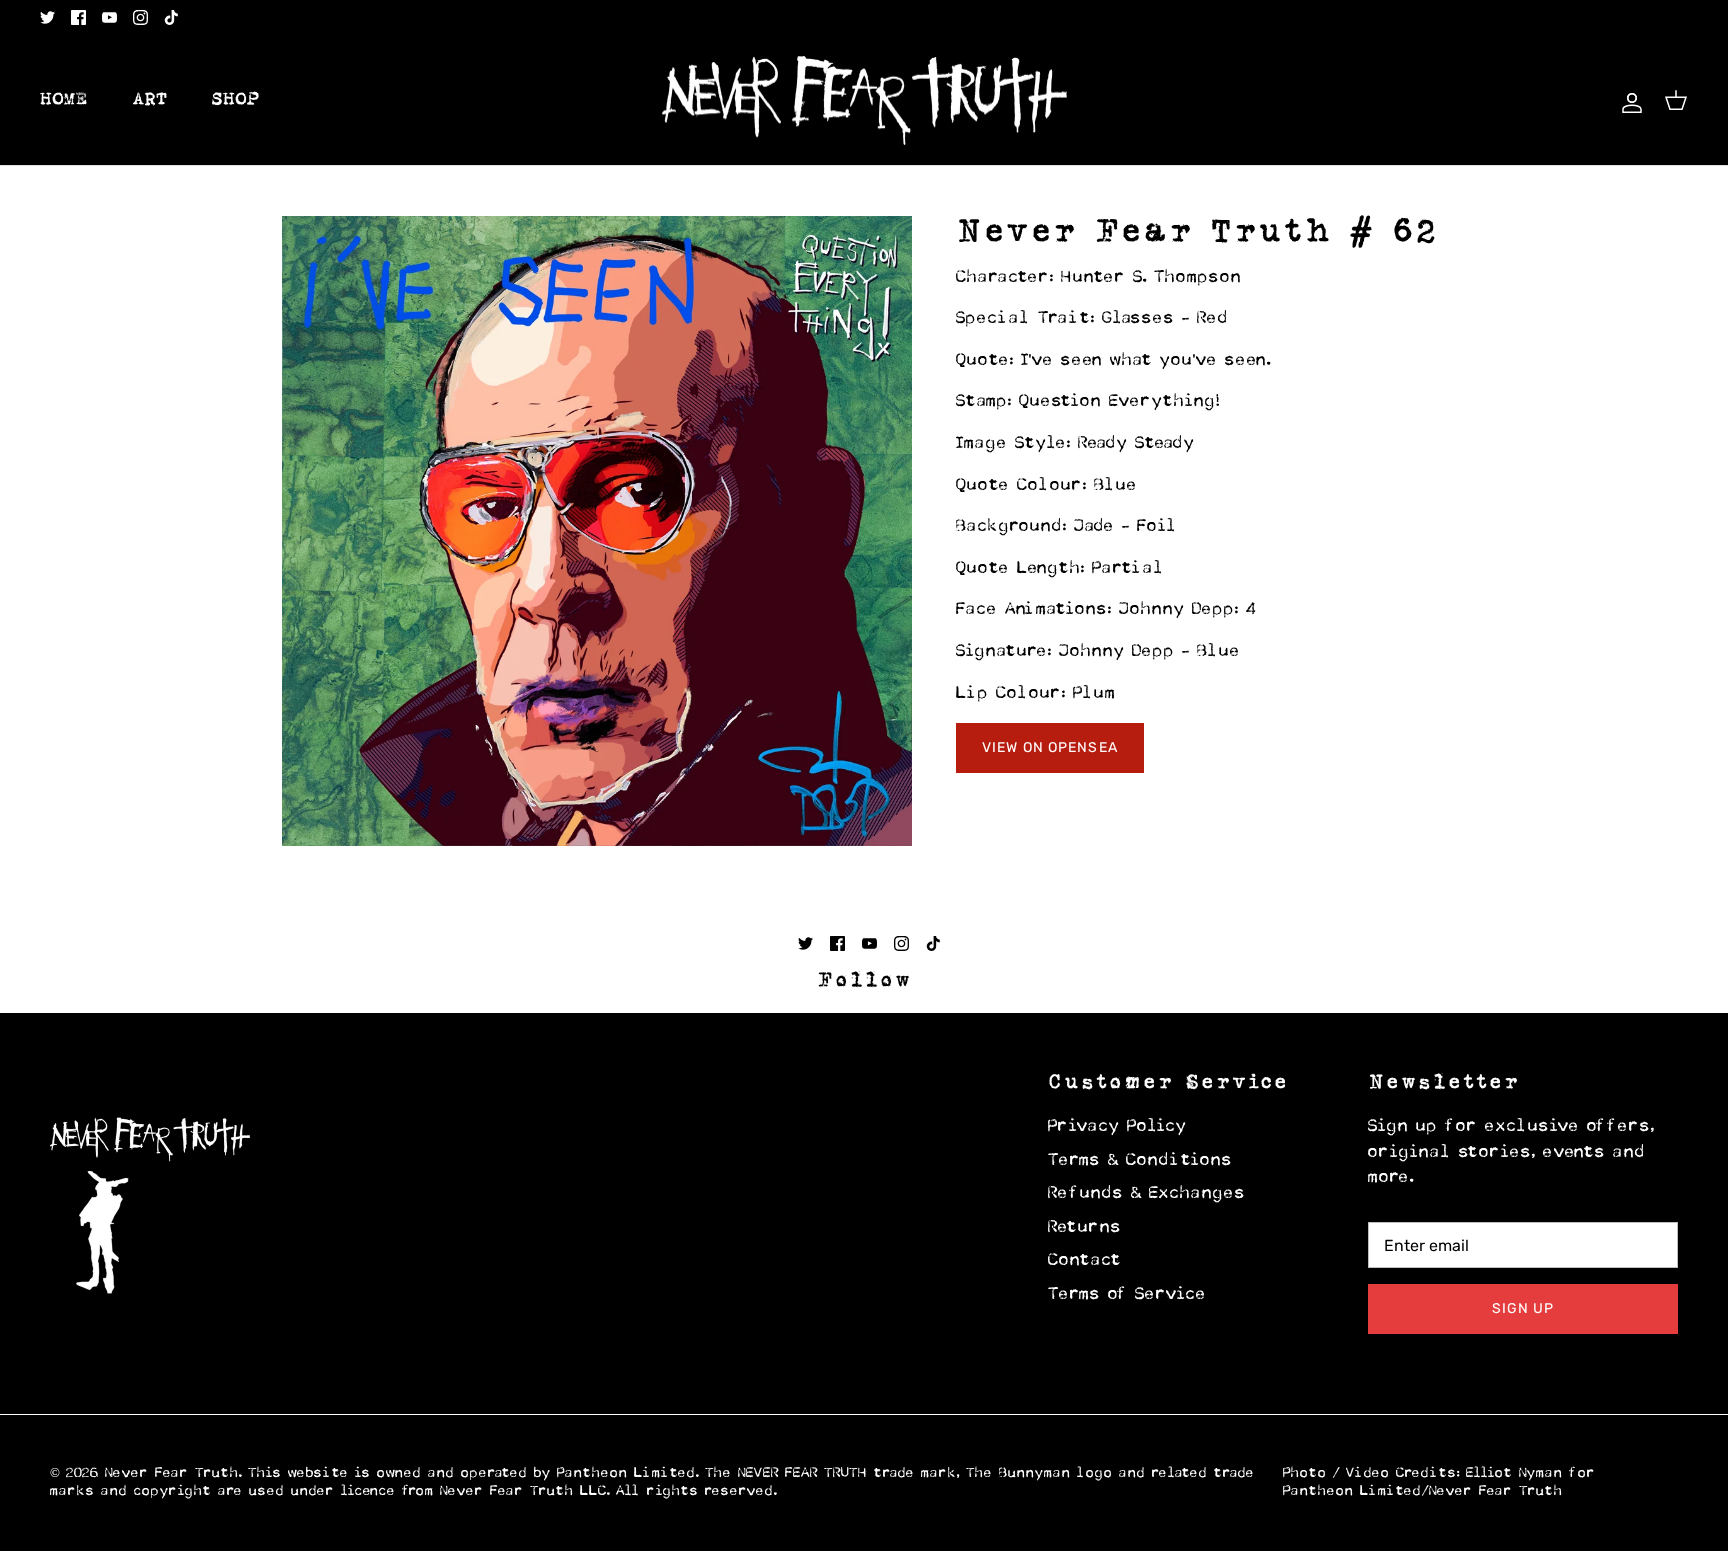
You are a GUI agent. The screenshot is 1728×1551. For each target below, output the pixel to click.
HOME (64, 100)
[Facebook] (78, 17)
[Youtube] (109, 17)
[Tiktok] (171, 17)
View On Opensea (1050, 747)
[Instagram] (140, 17)
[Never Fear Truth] (864, 101)
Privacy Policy (1117, 1127)
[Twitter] (47, 17)
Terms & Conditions (1140, 1161)
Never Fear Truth (172, 1473)
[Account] (1628, 100)
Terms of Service (1127, 1295)
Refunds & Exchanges (1147, 1194)
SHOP (236, 100)
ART (150, 100)
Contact (1085, 1261)
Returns (1085, 1228)
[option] (597, 531)
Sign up (1523, 1308)
